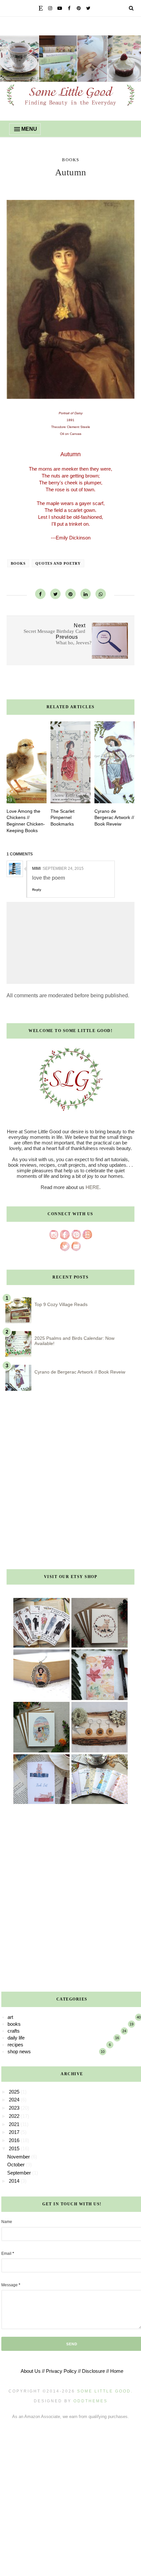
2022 (15, 2116)
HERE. (93, 1187)
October (17, 2165)
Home (117, 2371)
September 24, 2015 (63, 868)
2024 (15, 2100)
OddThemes (91, 2401)
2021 (15, 2124)
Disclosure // (95, 2371)
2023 (15, 2108)
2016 (15, 2140)
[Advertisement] (70, 1482)
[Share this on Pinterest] (70, 594)
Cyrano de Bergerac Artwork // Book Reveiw (80, 1372)
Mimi (36, 868)
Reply (37, 890)
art (10, 2017)
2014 (15, 2181)
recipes (15, 2045)
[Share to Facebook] (40, 594)
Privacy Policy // (63, 2371)
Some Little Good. (105, 2391)
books (71, 160)
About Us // (33, 2371)
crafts (14, 2031)
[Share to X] (55, 594)
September (20, 2173)
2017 (15, 2132)
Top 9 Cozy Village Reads (61, 1304)
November (19, 2157)
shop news (19, 2051)
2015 (15, 2148)
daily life (16, 2038)
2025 (15, 2092)
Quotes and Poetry (58, 563)
